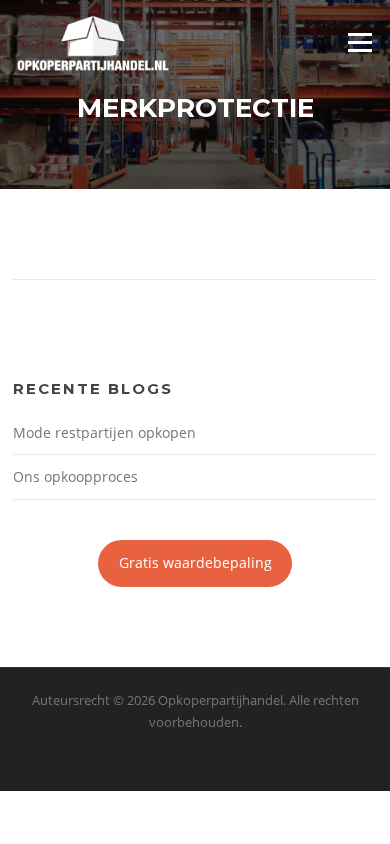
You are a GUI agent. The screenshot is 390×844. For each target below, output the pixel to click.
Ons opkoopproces (75, 476)
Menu (359, 42)
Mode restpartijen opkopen (104, 432)
